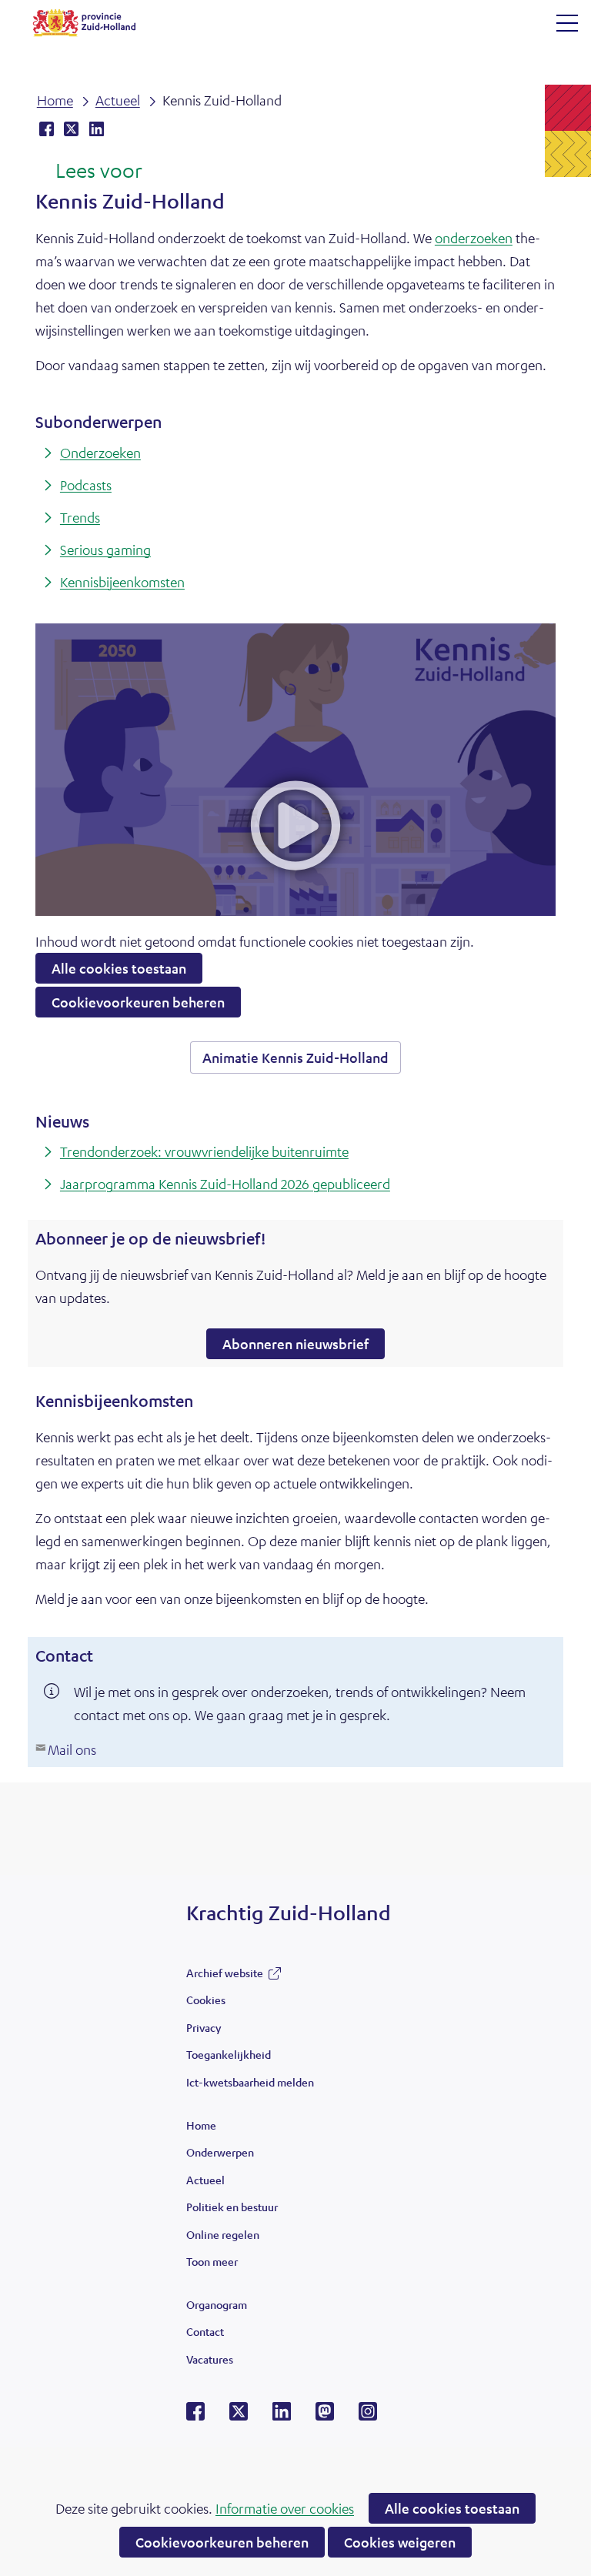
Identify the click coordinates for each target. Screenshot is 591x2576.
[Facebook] (195, 2416)
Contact (205, 2331)
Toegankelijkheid (229, 2054)
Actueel (205, 2180)
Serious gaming (105, 550)
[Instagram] (368, 2416)
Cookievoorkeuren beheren (222, 2542)
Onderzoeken (100, 453)
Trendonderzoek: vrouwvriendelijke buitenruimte (204, 1151)
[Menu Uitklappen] (567, 23)
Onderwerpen (220, 2152)
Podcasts (86, 485)
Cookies (206, 2000)
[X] (239, 2416)
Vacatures (210, 2359)
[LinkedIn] (282, 2416)
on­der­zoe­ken (474, 238)
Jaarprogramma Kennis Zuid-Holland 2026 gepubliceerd (225, 1184)
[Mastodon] (325, 2416)
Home (201, 2125)
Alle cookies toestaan (452, 2508)
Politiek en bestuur (232, 2207)
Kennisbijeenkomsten (122, 582)
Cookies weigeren (400, 2542)
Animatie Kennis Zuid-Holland (301, 1061)
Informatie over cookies (285, 2508)
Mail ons (72, 1749)
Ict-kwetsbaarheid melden (250, 2082)
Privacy (204, 2027)
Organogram (217, 2304)
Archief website (225, 1976)
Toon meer (212, 2265)
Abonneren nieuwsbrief (304, 1347)
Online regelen (223, 2234)
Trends (80, 517)
